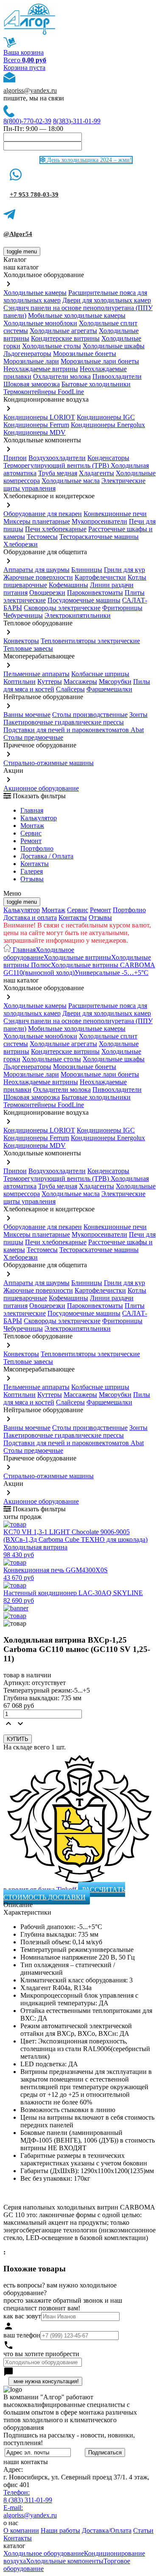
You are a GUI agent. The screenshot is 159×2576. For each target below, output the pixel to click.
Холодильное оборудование (39, 954)
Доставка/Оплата (107, 2530)
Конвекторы (21, 641)
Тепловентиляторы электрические (90, 641)
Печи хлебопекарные (56, 529)
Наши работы (60, 2530)
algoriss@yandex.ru (30, 90)
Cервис (31, 833)
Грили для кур (124, 570)
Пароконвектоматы (95, 593)
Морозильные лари (31, 361)
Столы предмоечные (33, 737)
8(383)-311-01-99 (77, 121)
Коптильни (20, 681)
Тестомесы (42, 537)
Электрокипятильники (78, 615)
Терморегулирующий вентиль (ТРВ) (57, 465)
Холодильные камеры (35, 293)
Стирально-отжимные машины (49, 763)
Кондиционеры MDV (35, 432)
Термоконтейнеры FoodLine (44, 392)
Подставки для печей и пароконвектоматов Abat (74, 730)
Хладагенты (96, 473)
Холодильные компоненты (65, 2561)
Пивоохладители (117, 376)
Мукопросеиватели (99, 521)
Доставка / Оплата (47, 856)
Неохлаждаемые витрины (41, 369)
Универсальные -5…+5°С (112, 973)
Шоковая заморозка (32, 384)
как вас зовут (22, 2316)
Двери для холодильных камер (107, 300)
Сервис (78, 910)
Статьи (143, 2530)
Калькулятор (39, 818)
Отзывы (32, 879)
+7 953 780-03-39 (34, 194)
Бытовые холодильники (96, 384)
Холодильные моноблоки (40, 323)
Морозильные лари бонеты (100, 361)
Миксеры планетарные (37, 521)
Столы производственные (90, 715)
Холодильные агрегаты (63, 331)
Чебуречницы (23, 615)
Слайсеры (70, 689)
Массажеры (80, 681)
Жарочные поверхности (38, 577)
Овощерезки (47, 593)
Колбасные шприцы (100, 674)
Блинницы (87, 570)
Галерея (32, 871)
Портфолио (37, 848)
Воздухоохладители (57, 458)
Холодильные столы (52, 346)
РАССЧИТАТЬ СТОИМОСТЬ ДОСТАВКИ (64, 1893)
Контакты (35, 864)
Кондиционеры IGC (106, 417)
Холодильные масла (71, 481)
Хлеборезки (21, 544)
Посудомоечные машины (84, 600)
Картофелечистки (100, 577)
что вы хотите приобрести (41, 2354)
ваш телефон (22, 2335)
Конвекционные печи (115, 514)
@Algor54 (18, 234)
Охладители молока (62, 376)
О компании (21, 2530)
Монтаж (32, 826)
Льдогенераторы (27, 354)
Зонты (138, 715)
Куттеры (50, 681)
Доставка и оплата (30, 917)
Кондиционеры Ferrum (36, 425)
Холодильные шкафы (114, 346)
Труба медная (58, 473)
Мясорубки (115, 681)
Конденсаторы (108, 458)
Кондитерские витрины (65, 338)
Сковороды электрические (62, 608)
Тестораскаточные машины (99, 537)
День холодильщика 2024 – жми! (89, 160)
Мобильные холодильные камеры (77, 315)
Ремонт (31, 841)
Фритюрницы (122, 608)
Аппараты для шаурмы (36, 570)
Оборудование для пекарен (43, 514)
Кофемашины (68, 585)
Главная (32, 810)
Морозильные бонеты (85, 354)
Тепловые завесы (28, 648)
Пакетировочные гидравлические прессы (64, 722)
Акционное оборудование (41, 788)
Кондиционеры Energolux (108, 425)
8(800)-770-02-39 (27, 121)
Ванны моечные (27, 715)
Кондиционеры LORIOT (39, 417)
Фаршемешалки (109, 689)
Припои (15, 458)
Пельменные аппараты (36, 674)
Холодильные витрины (77, 957)
